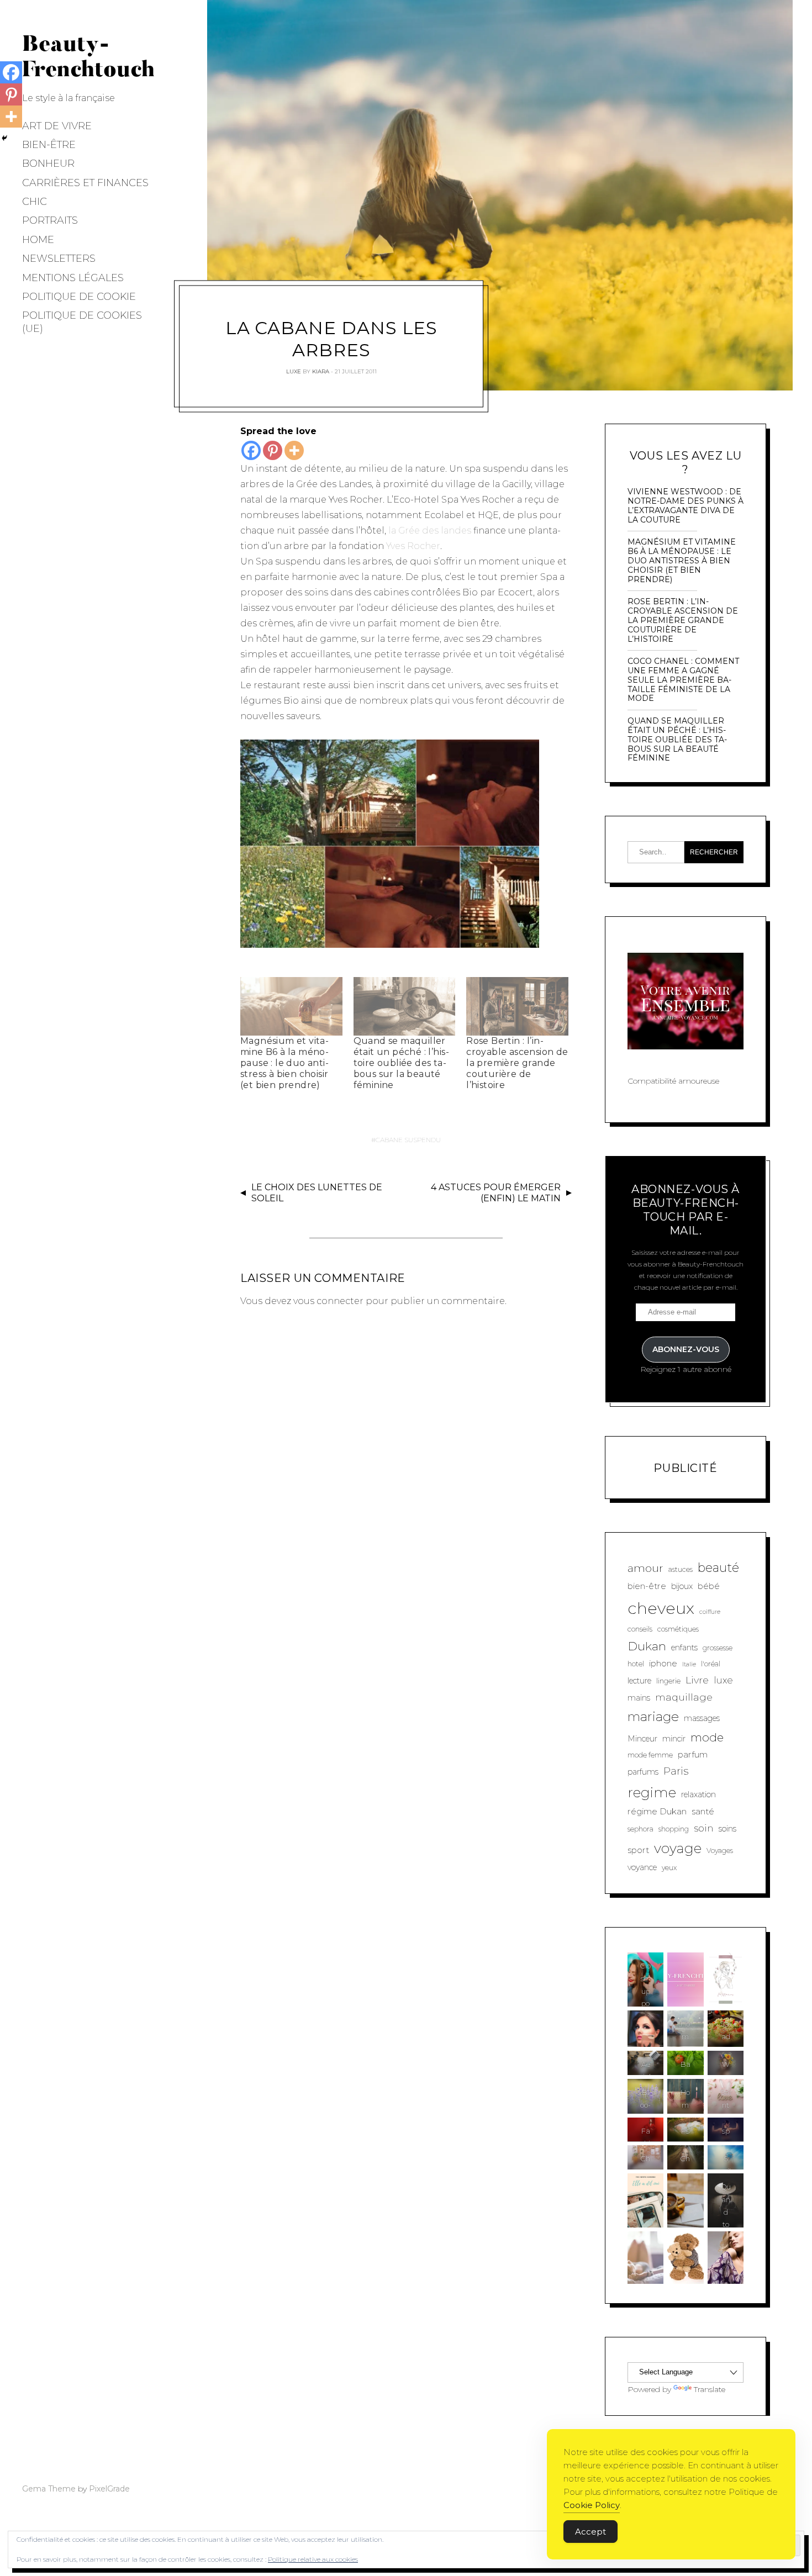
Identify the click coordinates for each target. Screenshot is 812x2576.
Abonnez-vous (686, 1349)
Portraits (50, 220)
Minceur (642, 1739)
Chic (35, 202)
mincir (674, 1739)
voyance (642, 1867)
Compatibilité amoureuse (673, 1081)
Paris (676, 1771)
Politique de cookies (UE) (82, 322)
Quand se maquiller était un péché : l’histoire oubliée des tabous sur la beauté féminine (401, 1063)
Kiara (321, 371)
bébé (709, 1586)
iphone (663, 1663)
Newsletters (59, 258)
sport (638, 1850)
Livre (697, 1680)
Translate (710, 2389)
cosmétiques (678, 1629)
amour (645, 1568)
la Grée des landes (430, 530)
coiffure (710, 1612)
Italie (689, 1664)
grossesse (718, 1648)
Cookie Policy (592, 2505)
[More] (294, 450)
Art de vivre (57, 126)
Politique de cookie (79, 297)
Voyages (720, 1851)
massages (702, 1718)
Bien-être (49, 145)
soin (704, 1828)
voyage (678, 1848)
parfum (693, 1754)
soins (727, 1829)
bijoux (682, 1586)
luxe (723, 1680)
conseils (640, 1629)
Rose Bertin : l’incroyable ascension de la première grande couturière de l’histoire (517, 1063)
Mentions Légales (73, 278)
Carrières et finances (85, 183)
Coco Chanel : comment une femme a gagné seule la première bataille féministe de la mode (683, 680)
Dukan (647, 1646)
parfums (643, 1772)
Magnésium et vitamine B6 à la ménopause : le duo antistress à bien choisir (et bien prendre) (284, 1063)
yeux (669, 1868)
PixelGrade (109, 2489)
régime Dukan (657, 1811)
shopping (674, 1829)
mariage (653, 1717)
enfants (684, 1648)
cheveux (661, 1608)
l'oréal (711, 1664)
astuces (681, 1569)
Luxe (294, 371)
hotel (636, 1664)
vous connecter (328, 1301)
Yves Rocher (413, 546)
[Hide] (4, 138)
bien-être (647, 1586)
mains (639, 1698)
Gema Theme (49, 2489)
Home (38, 240)
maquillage (684, 1697)
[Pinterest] (273, 450)
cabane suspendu (408, 1140)
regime (652, 1792)
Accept (590, 2532)
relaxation (698, 1794)
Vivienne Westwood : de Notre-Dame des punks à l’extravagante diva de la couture (686, 506)
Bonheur (48, 163)
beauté (718, 1568)
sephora (640, 1829)
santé (703, 1811)
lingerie (668, 1681)
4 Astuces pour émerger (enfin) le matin (496, 1193)
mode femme (650, 1755)
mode (707, 1737)
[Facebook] (251, 450)
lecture (639, 1681)
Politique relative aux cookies (313, 2559)
